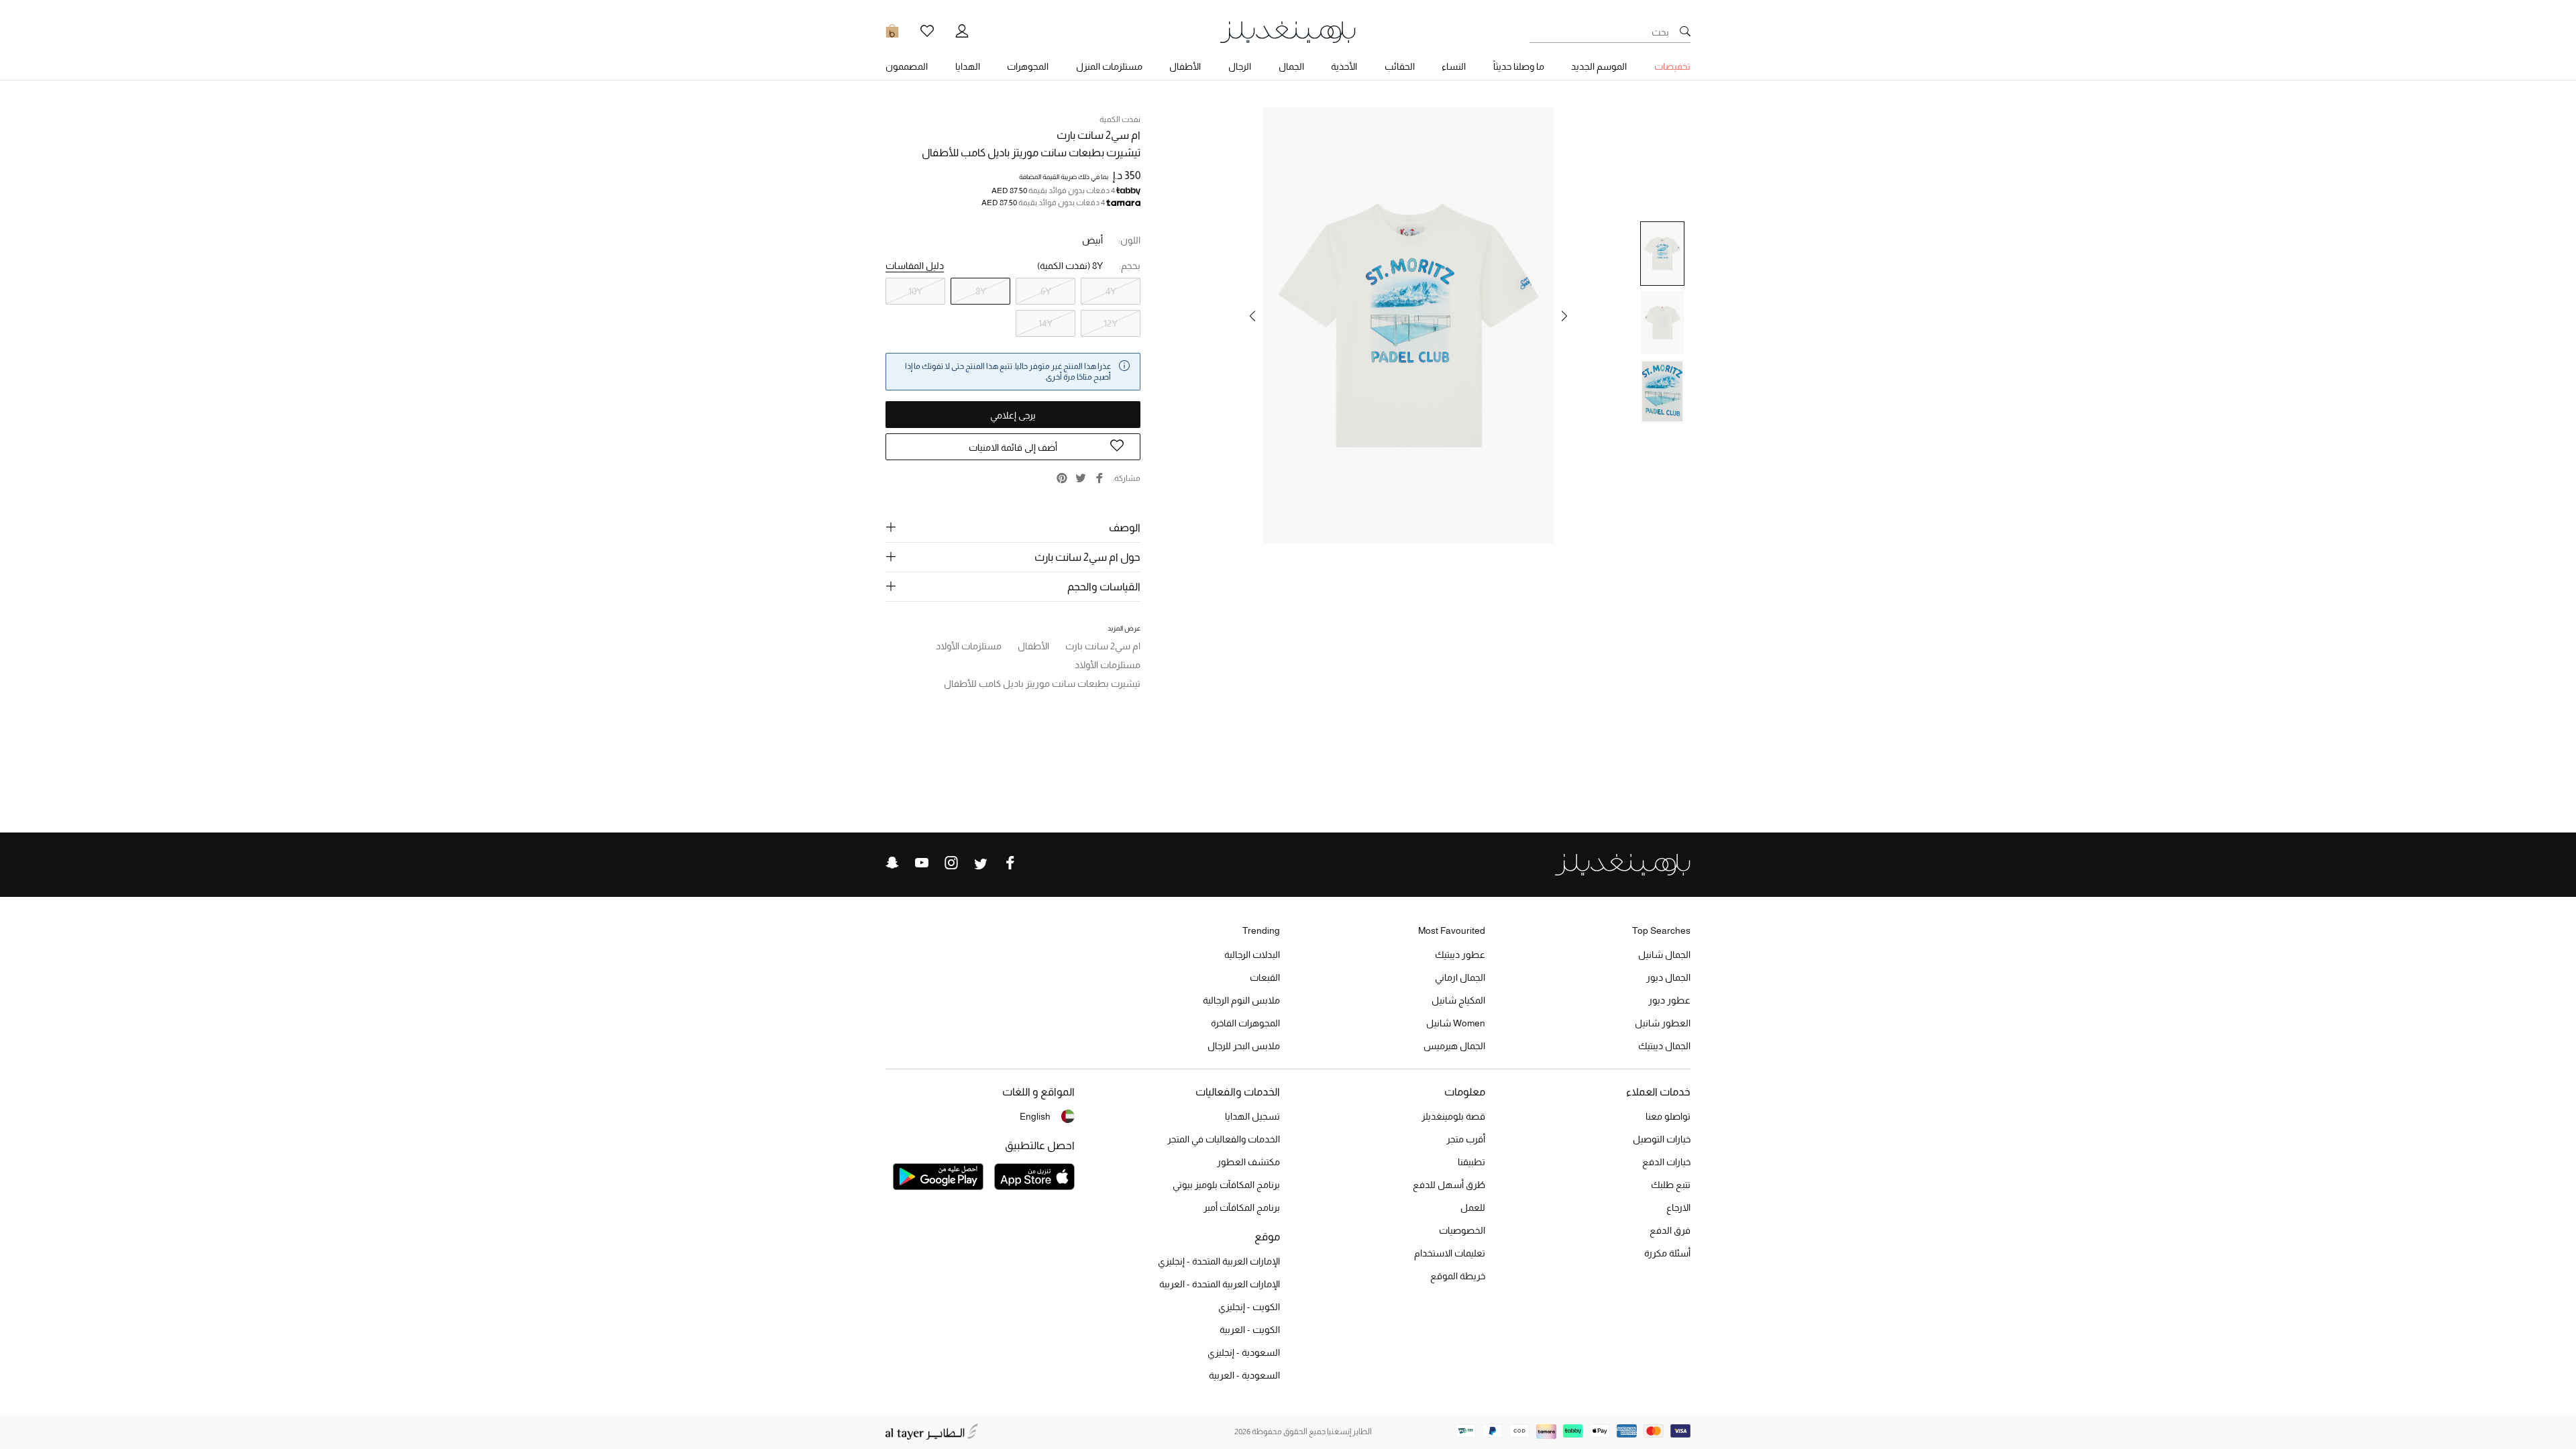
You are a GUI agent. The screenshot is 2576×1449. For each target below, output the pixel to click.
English (1035, 1116)
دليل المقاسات (915, 266)
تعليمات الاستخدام (1450, 1253)
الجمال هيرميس (1454, 1046)
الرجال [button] (1240, 66)
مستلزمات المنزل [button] (1109, 66)
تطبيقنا (1471, 1162)
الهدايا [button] (968, 66)
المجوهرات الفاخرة (1245, 1023)
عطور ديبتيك (1460, 955)
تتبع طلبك (1671, 1185)
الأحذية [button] (1344, 66)
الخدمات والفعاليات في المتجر (1224, 1139)
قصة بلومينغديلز (1453, 1116)
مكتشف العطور (1248, 1162)
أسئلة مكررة (1667, 1253)
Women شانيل (1456, 1023)
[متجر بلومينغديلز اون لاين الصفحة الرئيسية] (1288, 31)
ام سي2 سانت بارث (1098, 135)
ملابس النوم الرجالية (1241, 1000)
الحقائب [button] (1400, 66)
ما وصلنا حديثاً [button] (1519, 66)
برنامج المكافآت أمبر (1242, 1207)
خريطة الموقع (1458, 1276)
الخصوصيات (1462, 1230)
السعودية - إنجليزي (1244, 1352)
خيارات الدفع (1666, 1162)
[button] (1564, 316)
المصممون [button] (907, 66)
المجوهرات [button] (1028, 66)
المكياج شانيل (1458, 1000)
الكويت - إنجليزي (1249, 1307)
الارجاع (1678, 1207)
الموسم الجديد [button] (1599, 66)
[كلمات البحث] (1685, 32)
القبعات (1265, 977)
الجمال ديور (1668, 977)
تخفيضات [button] (1672, 66)
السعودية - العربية (1244, 1375)
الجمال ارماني (1460, 977)
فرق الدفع (1670, 1230)
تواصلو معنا (1668, 1116)
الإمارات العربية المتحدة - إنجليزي (1219, 1261)
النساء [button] (1454, 66)
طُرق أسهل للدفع (1449, 1185)
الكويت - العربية (1250, 1330)
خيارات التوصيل (1662, 1139)
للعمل (1473, 1207)
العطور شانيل (1663, 1023)
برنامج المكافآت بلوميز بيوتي (1226, 1185)
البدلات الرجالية (1252, 955)
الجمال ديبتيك (1664, 1046)
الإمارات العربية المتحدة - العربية (1220, 1284)
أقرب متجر (1466, 1139)
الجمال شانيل (1664, 955)
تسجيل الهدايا (1252, 1116)
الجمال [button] (1291, 66)
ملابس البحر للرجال (1244, 1046)
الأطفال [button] (1185, 66)
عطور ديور (1669, 1000)
